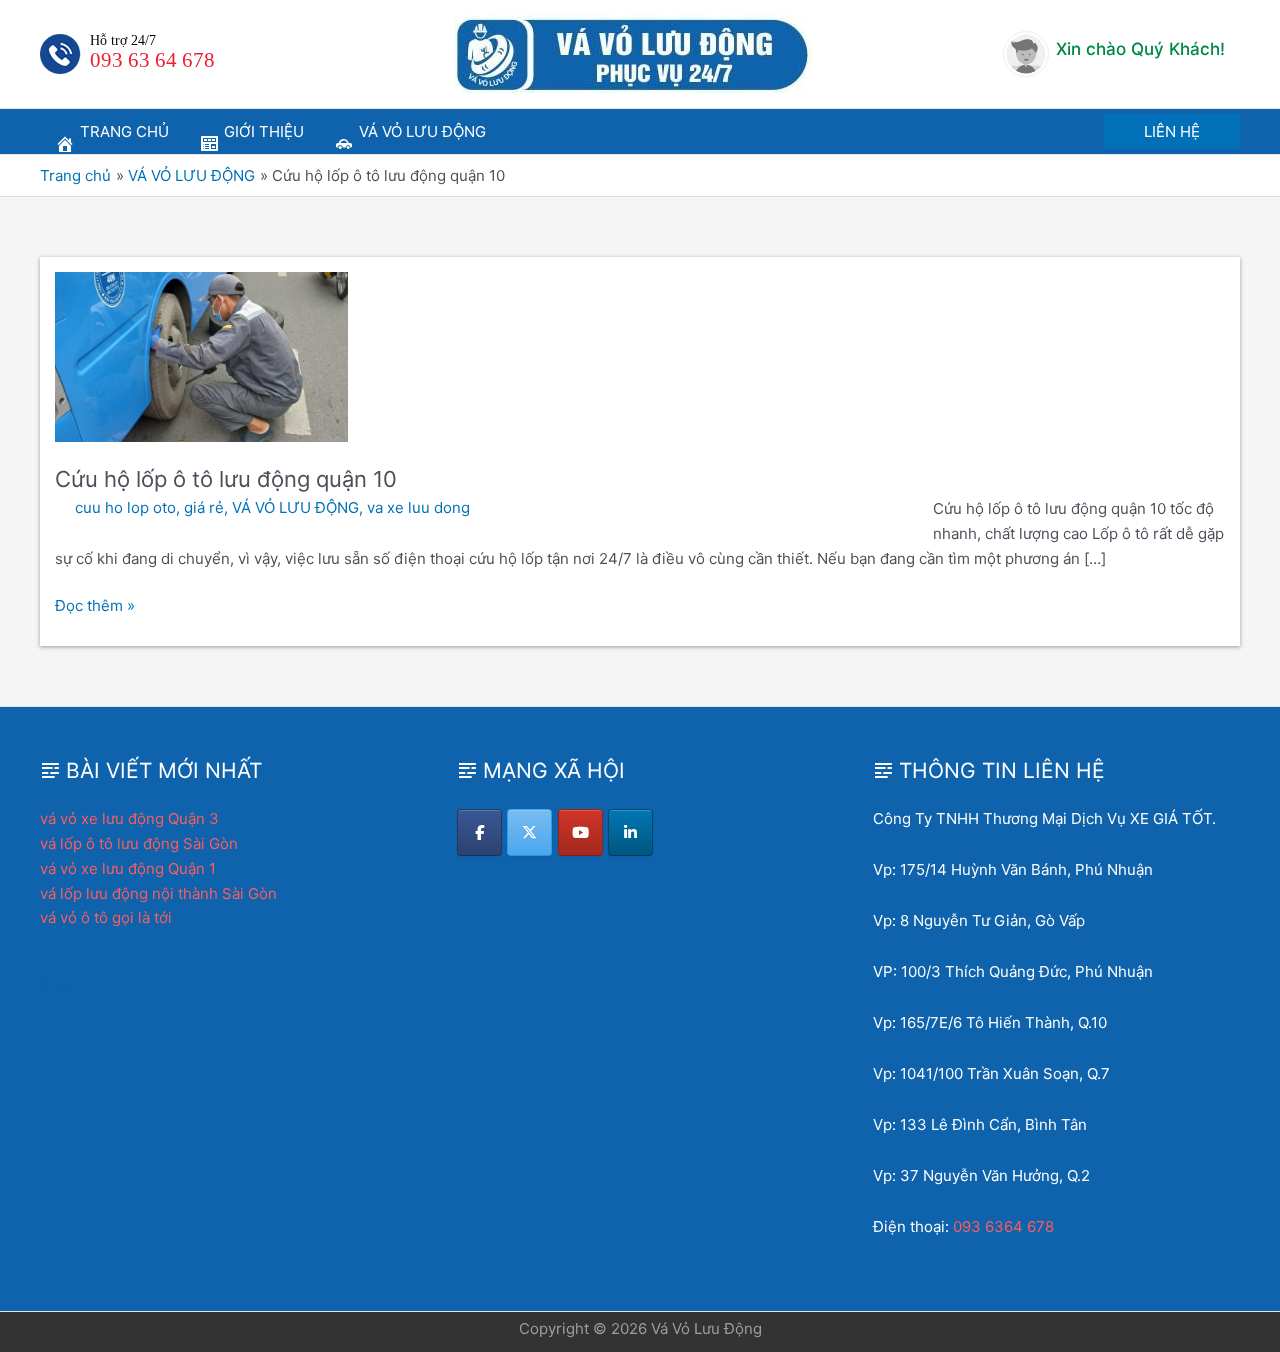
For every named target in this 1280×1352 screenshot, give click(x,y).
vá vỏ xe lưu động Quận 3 (129, 818)
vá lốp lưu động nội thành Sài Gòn (158, 893)
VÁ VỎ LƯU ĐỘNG (295, 507)
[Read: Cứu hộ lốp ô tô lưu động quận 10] (201, 355)
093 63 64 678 (152, 60)
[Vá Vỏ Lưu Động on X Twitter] (529, 832)
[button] (1172, 131)
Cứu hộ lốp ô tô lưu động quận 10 (226, 479)
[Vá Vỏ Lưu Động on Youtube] (580, 832)
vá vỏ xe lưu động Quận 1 (128, 868)
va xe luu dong (418, 507)
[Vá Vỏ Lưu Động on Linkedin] (630, 832)
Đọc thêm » (95, 607)
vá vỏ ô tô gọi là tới (106, 917)
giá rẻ (204, 507)
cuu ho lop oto (125, 507)
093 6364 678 (1003, 1226)
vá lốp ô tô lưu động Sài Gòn (139, 843)
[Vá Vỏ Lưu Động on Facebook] (479, 832)
